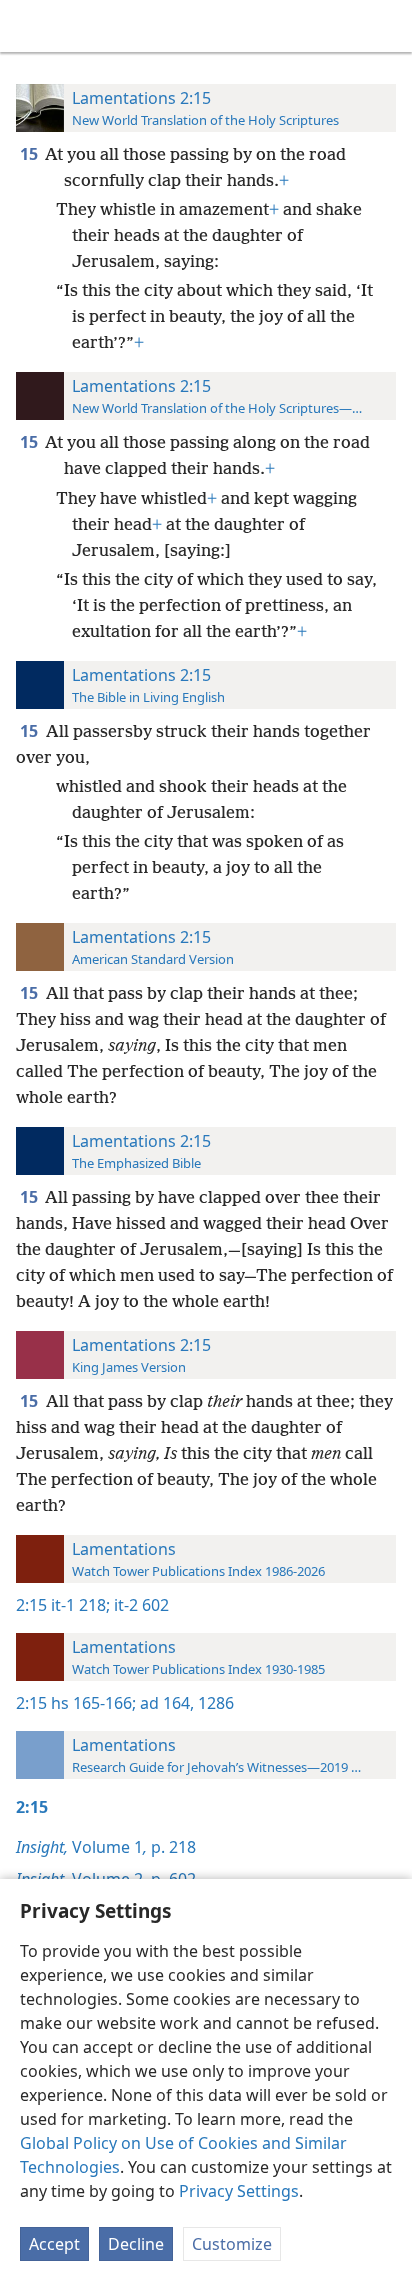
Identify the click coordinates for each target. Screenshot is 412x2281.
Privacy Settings (239, 2191)
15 (30, 154)
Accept (54, 2244)
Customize (232, 2244)
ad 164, (165, 1703)
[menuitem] (30, 26)
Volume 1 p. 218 (106, 1847)
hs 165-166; (93, 1703)
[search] (387, 26)
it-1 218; (80, 1605)
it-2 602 (139, 1605)
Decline (136, 2244)
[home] (30, 26)
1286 (214, 1703)
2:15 (31, 1605)
